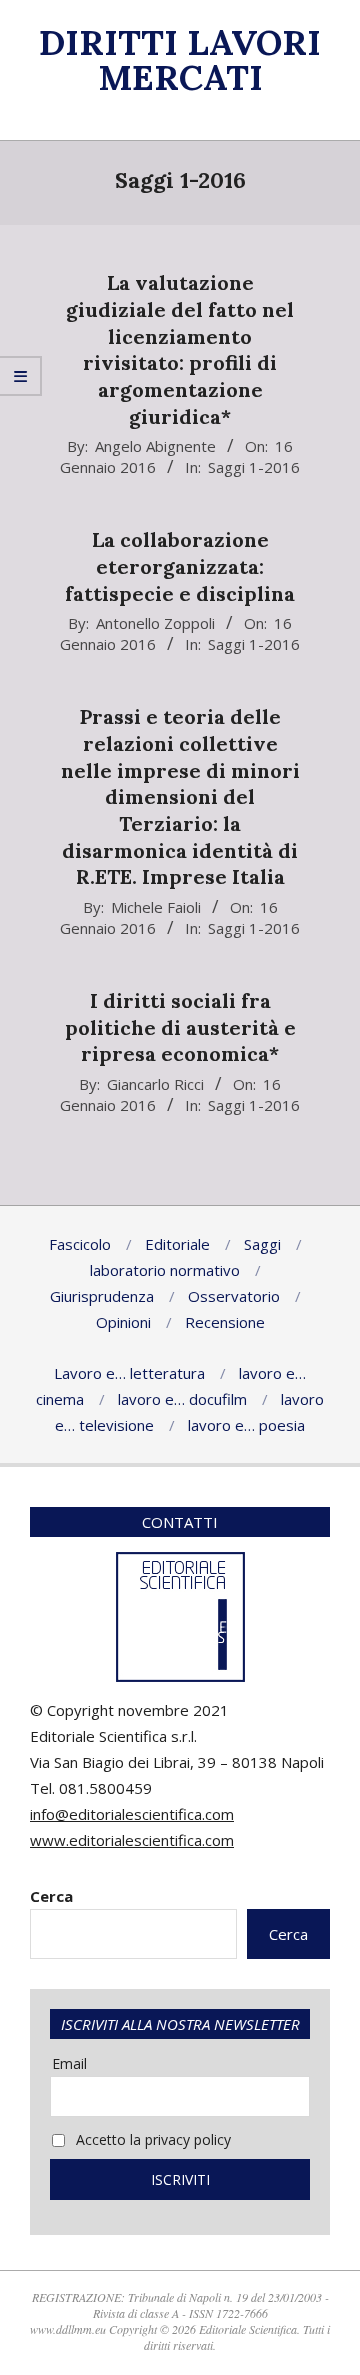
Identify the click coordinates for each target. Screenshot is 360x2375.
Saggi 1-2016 (254, 467)
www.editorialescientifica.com (132, 1840)
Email (69, 2063)
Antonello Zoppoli (155, 623)
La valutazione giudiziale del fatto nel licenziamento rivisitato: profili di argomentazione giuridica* (180, 349)
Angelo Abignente (155, 446)
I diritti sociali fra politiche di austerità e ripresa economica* (180, 1027)
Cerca (51, 1896)
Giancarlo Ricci (155, 1084)
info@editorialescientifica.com (132, 1814)
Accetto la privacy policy (151, 2139)
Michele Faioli (156, 907)
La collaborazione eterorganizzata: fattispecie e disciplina (180, 566)
